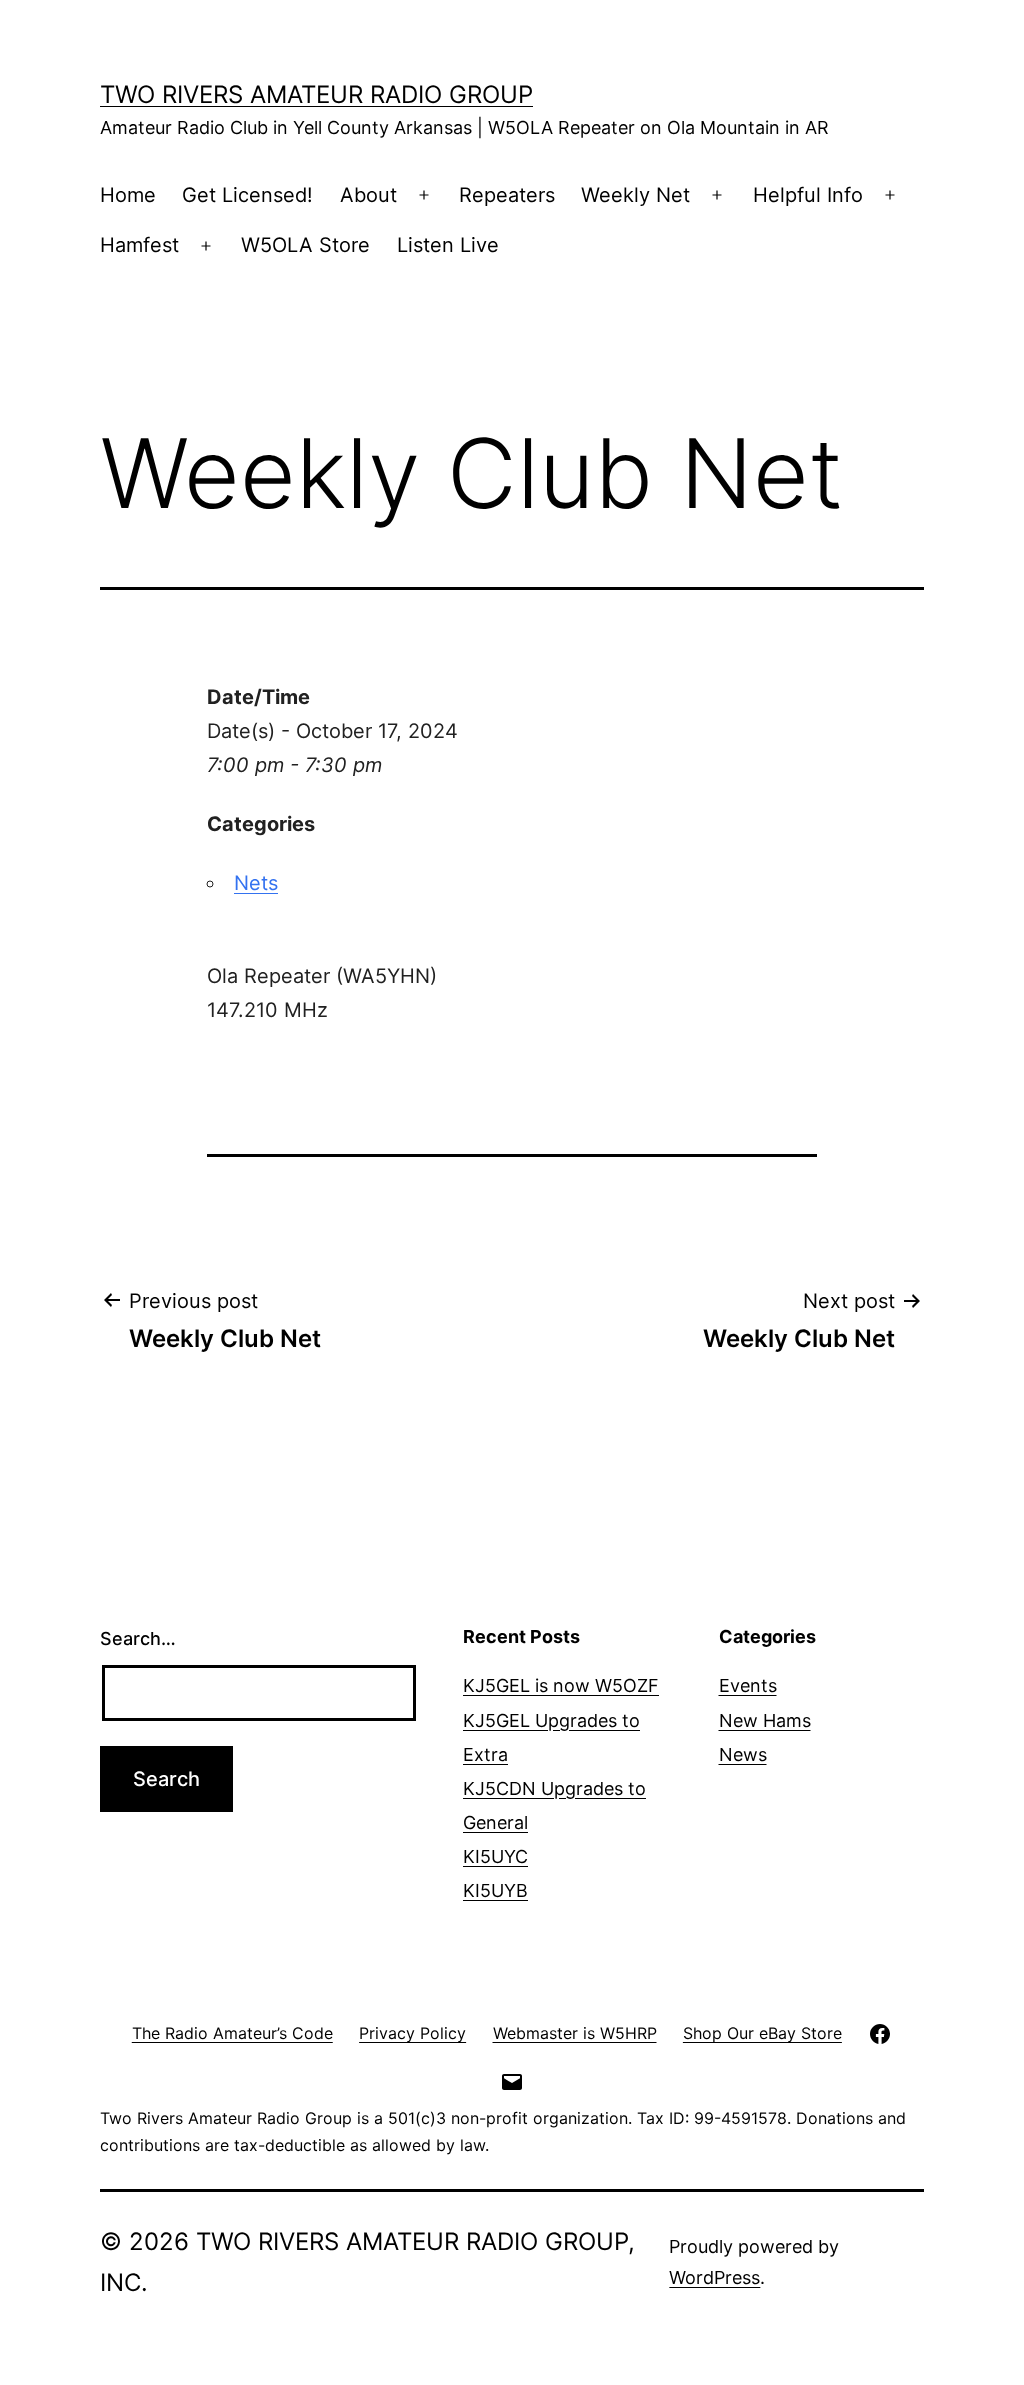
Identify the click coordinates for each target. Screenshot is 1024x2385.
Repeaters (507, 195)
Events (748, 1685)
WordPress (714, 2277)
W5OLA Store (305, 245)
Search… (138, 1638)
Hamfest (139, 245)
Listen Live (448, 245)
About (368, 195)
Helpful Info (808, 195)
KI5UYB (495, 1890)
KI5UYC (495, 1856)
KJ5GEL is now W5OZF (561, 1685)
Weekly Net (635, 195)
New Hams (765, 1720)
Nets (256, 883)
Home (128, 195)
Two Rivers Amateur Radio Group (316, 94)
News (743, 1754)
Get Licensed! (247, 195)
